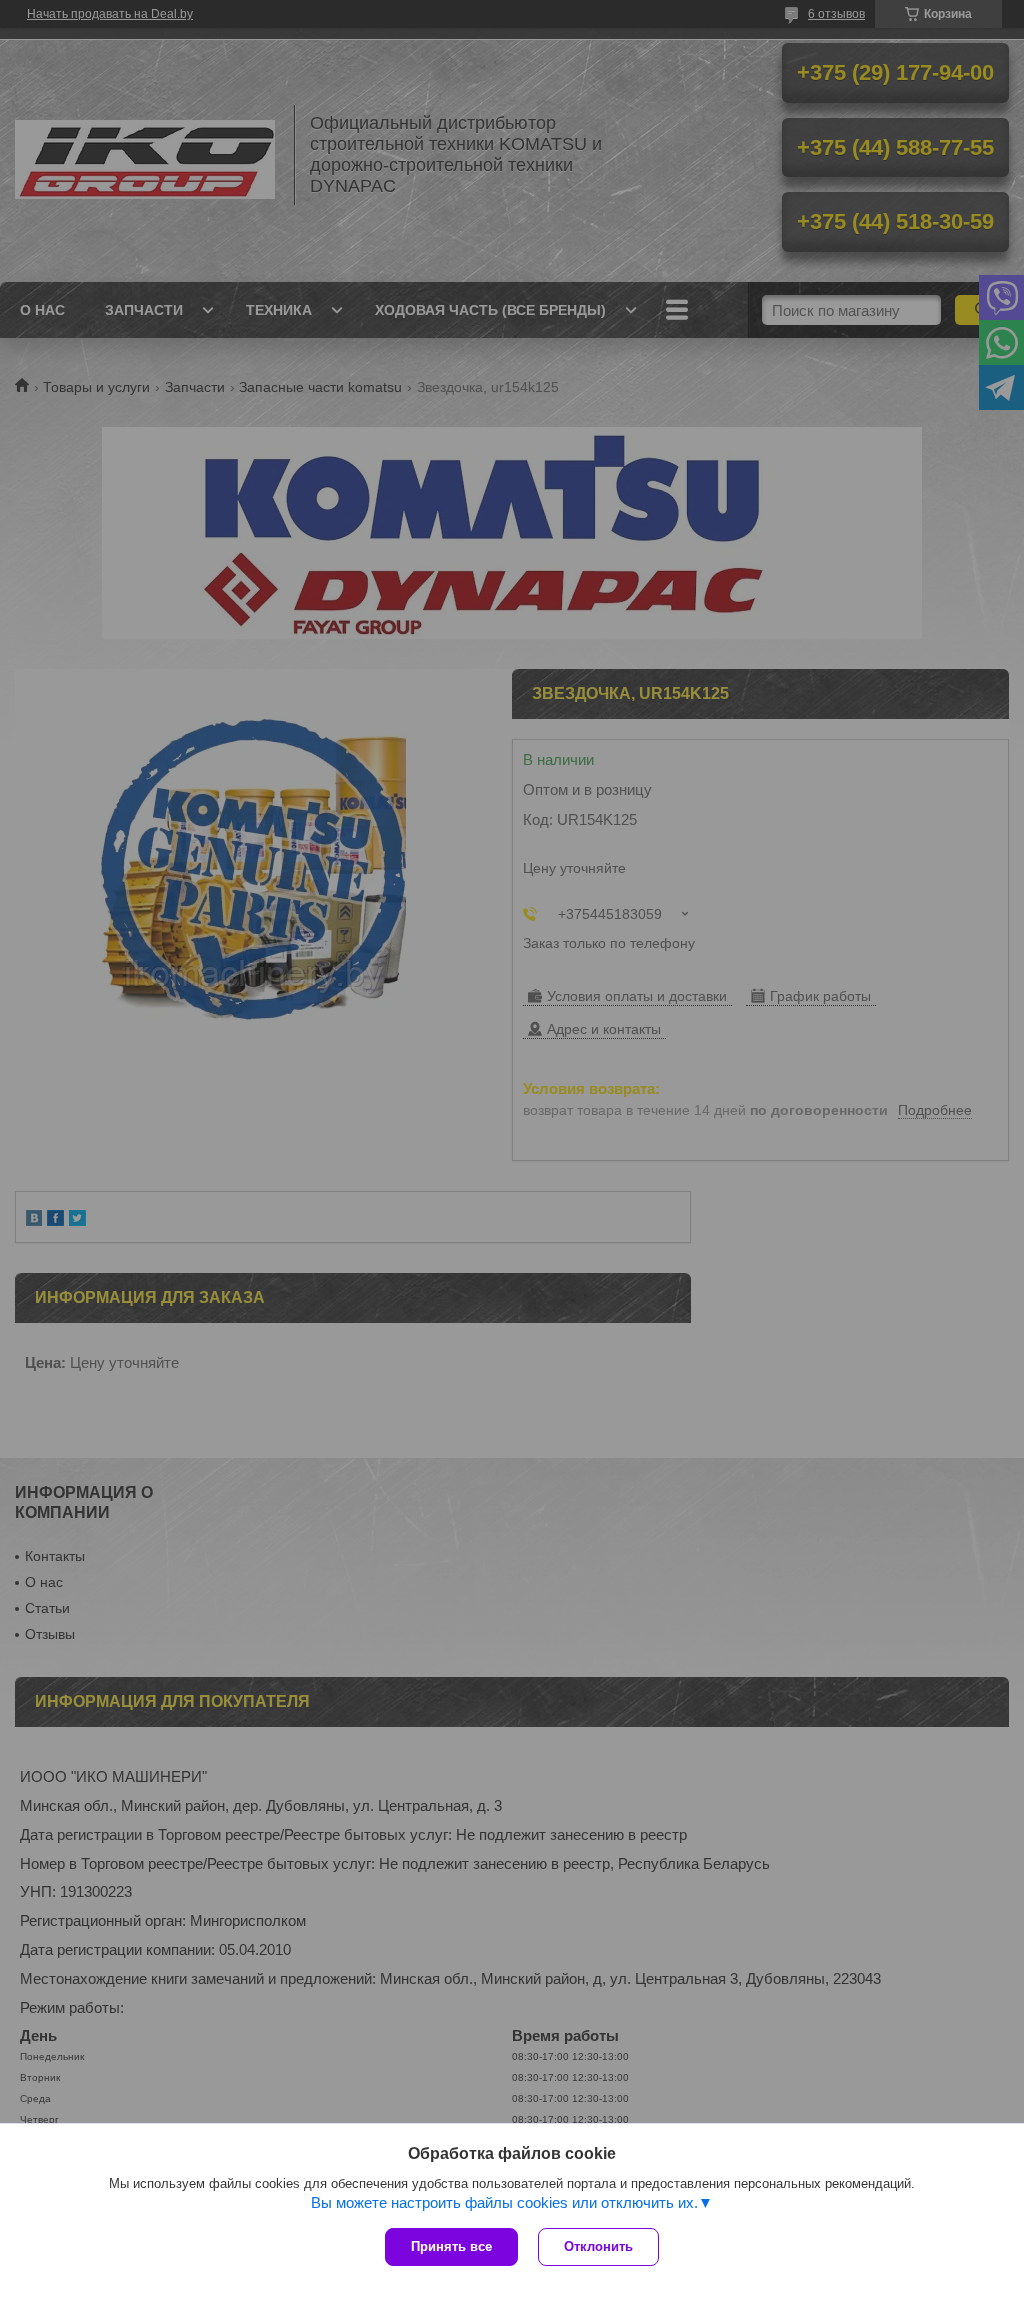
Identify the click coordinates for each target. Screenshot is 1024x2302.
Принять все (451, 2246)
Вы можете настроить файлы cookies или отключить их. (504, 2202)
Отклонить (598, 2246)
